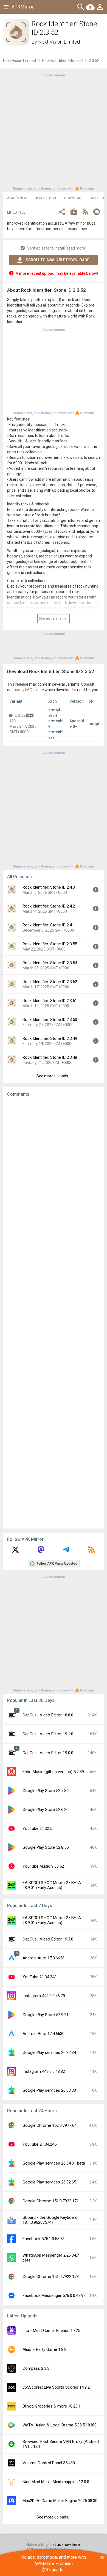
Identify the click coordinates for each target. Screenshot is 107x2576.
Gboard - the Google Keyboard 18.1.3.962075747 (50, 2220)
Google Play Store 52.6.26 (46, 1810)
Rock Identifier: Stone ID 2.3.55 (50, 944)
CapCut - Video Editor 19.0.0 (48, 1753)
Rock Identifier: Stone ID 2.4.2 (49, 906)
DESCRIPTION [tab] (45, 198)
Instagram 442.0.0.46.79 (44, 1996)
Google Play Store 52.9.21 (46, 2015)
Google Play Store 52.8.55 (46, 1847)
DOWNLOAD (73, 198)
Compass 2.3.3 (36, 2368)
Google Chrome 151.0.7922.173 (51, 2277)
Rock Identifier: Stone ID (62, 61)
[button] (62, 212)
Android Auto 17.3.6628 (43, 1958)
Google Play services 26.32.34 (49, 2053)
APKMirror (22, 7)
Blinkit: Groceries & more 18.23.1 (52, 2406)
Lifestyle (16, 212)
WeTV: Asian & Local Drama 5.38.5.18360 (60, 2425)
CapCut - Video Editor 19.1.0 (48, 1734)
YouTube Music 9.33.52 (43, 1866)
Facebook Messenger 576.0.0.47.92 (54, 2295)
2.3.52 (20, 715)
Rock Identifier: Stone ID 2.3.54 (50, 963)
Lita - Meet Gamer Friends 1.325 (51, 2331)
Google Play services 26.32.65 (49, 2182)
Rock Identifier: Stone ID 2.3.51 (50, 1001)
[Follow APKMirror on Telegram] (66, 1552)
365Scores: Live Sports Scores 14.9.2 (56, 2387)
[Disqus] (54, 1313)
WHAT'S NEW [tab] (17, 198)
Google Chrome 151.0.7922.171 (51, 2201)
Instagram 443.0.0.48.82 (44, 2071)
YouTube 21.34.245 (40, 2144)
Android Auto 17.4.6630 (43, 2034)
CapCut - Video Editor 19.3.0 (48, 1939)
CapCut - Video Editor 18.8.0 (48, 1715)
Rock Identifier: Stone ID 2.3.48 (50, 1057)
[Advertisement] (54, 131)
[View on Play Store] (74, 212)
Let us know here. (66, 2544)
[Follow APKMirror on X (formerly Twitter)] (15, 1552)
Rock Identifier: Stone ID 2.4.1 (49, 925)
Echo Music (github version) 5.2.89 (53, 1772)
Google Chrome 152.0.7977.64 (50, 2125)
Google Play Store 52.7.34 (46, 1791)
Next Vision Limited (59, 42)
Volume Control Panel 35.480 (49, 2463)
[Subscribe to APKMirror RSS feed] (92, 1552)
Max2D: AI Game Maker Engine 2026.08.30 (60, 2501)
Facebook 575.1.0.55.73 (43, 2239)
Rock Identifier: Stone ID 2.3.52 (50, 982)
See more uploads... (54, 1076)
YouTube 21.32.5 (37, 1828)
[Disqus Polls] (54, 1170)
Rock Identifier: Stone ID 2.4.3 (49, 887)
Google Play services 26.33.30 (49, 2090)
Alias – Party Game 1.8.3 (44, 2349)
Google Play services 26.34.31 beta (54, 2163)
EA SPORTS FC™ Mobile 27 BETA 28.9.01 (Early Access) (52, 1885)
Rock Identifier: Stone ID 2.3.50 (50, 1020)
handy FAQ (23, 690)
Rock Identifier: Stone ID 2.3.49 (50, 1038)
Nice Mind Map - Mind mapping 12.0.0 (56, 2482)
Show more (51, 619)
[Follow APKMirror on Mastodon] (41, 1552)
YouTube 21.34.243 (40, 1977)
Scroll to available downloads (58, 260)
